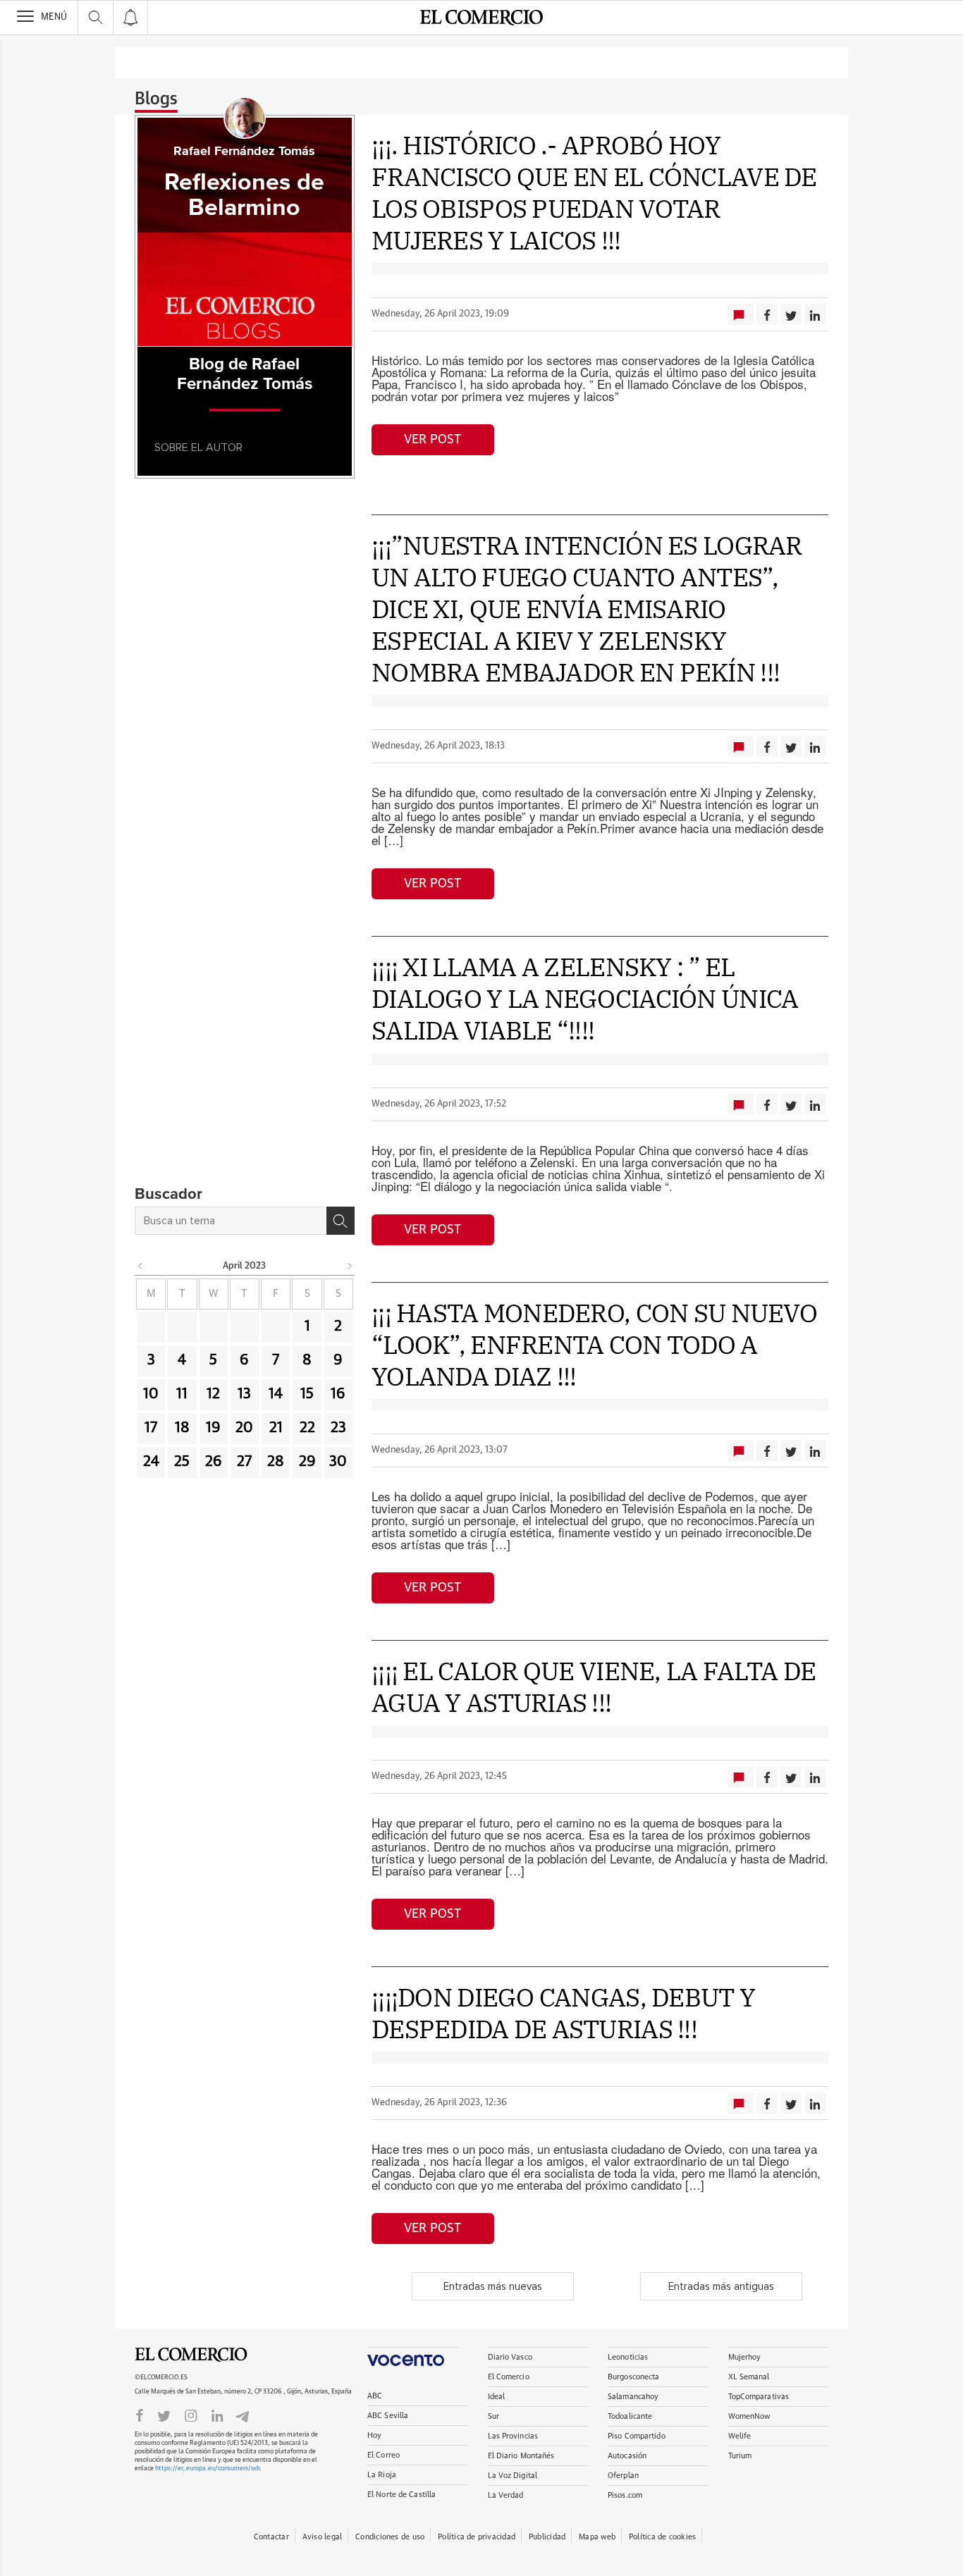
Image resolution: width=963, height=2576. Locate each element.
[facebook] (140, 2415)
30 (338, 1462)
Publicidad (547, 2537)
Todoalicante (630, 2416)
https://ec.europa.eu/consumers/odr (207, 2469)
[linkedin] (217, 2415)
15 (307, 1394)
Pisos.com (625, 2495)
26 (214, 1462)
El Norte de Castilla (401, 2495)
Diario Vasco (510, 2357)
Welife (740, 2436)
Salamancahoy (633, 2397)
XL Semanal (749, 2377)
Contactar (271, 2537)
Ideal (497, 2397)
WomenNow (749, 2416)
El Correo (384, 2455)
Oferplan (623, 2476)
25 (182, 1462)
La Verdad (506, 2495)
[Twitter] (164, 2415)
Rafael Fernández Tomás (244, 152)
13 (244, 1394)
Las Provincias (513, 2436)
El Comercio (191, 2355)
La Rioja (382, 2475)
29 (307, 1462)
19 (213, 1428)
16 (338, 1394)
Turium (740, 2456)
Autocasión (627, 2456)
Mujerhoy (745, 2357)
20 (244, 1428)
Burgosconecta (633, 2377)
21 (276, 1428)
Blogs (156, 99)
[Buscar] (341, 1221)
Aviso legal (322, 2537)
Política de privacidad (477, 2537)
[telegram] (242, 2415)
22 (307, 1428)
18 (182, 1428)
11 (182, 1394)
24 (151, 1462)
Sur (493, 2416)
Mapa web (597, 2537)
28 (276, 1462)
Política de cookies (662, 2537)
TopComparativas (759, 2397)
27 (244, 1462)
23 (338, 1428)
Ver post (433, 440)
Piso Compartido (637, 2436)
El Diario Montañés (521, 2456)
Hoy (374, 2435)
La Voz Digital (513, 2476)
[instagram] (191, 2415)
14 (276, 1394)
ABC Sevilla (388, 2416)
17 (151, 1428)
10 (151, 1394)
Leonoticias (628, 2357)
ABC (375, 2396)
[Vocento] (413, 2356)
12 (213, 1394)
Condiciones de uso (390, 2537)
